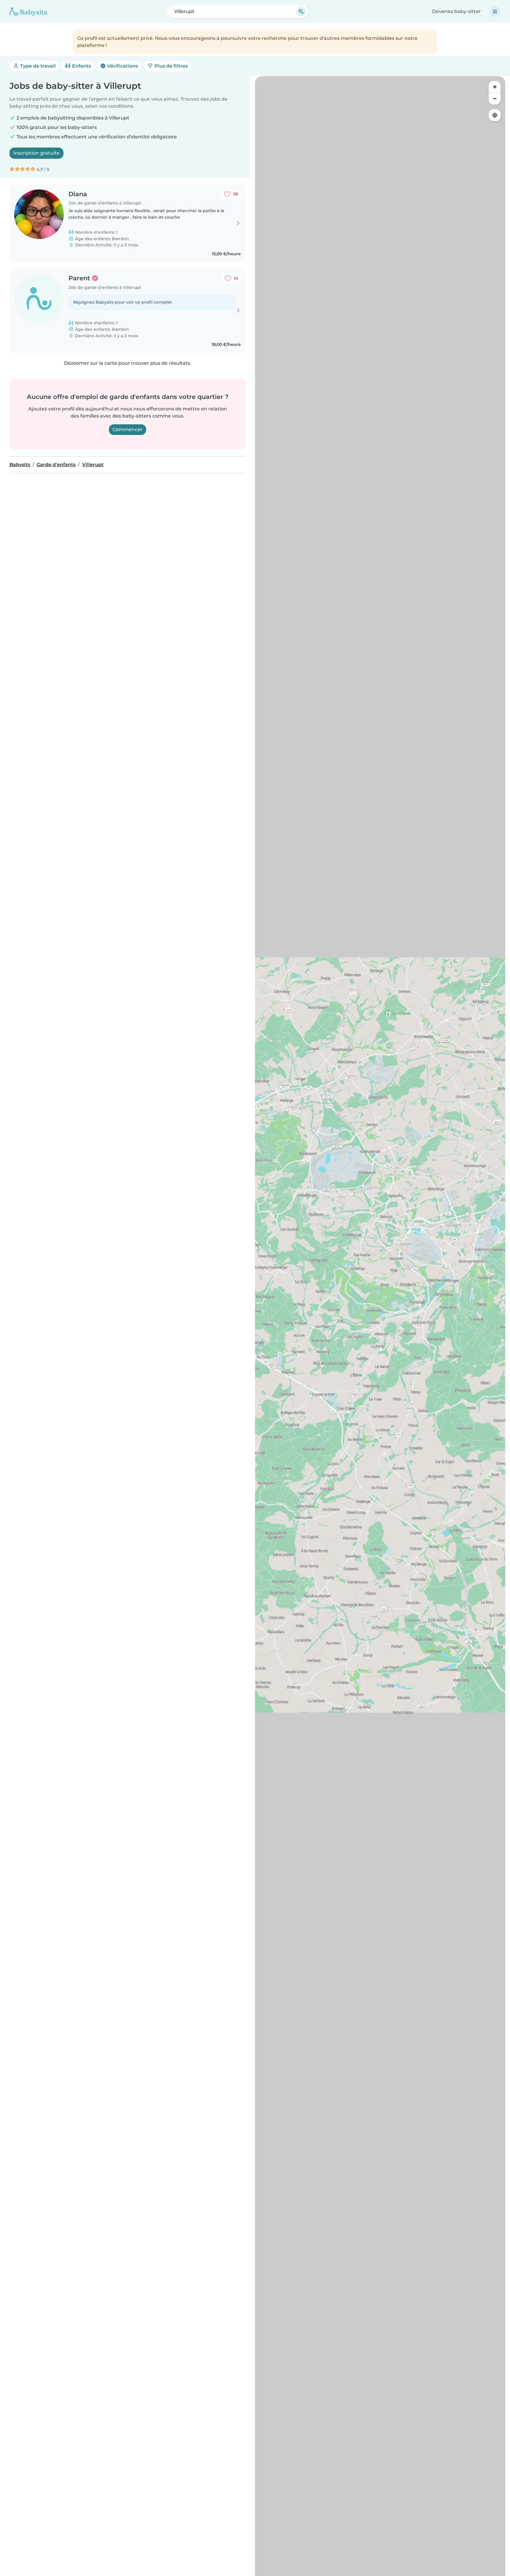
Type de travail (37, 66)
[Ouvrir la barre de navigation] (495, 12)
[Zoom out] (495, 99)
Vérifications (122, 66)
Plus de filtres (170, 66)
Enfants (81, 66)
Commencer (127, 429)
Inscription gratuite (36, 153)
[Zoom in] (495, 87)
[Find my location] (495, 115)
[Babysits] (28, 12)
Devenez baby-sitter (456, 11)
